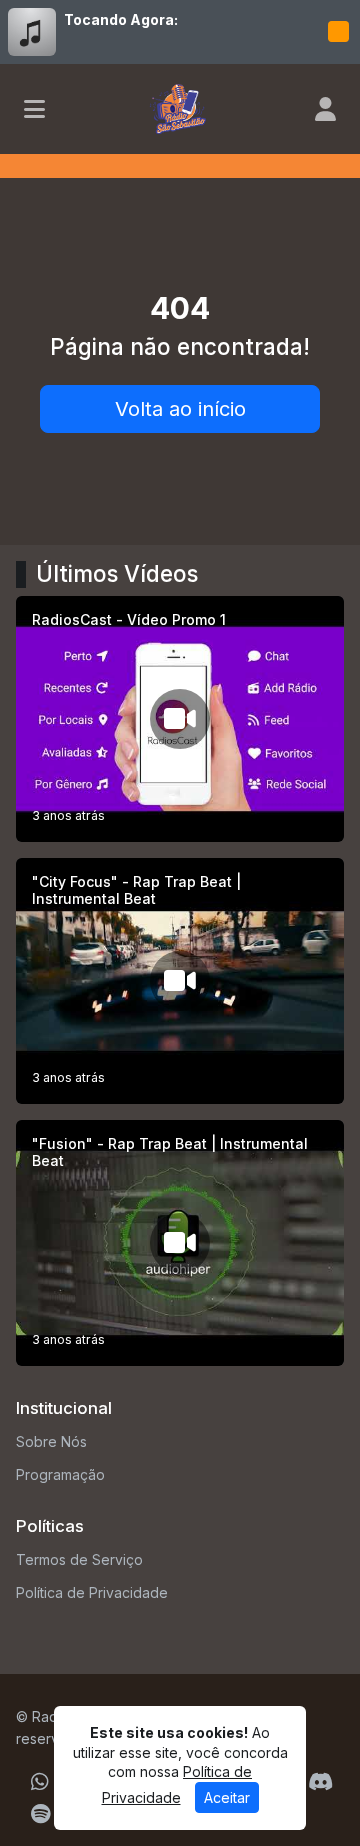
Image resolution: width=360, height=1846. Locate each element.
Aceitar (227, 1797)
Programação (60, 1474)
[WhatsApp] (40, 1782)
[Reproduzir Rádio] (338, 32)
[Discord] (320, 1782)
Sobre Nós (51, 1441)
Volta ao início (180, 409)
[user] (325, 109)
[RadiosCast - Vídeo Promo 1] (180, 719)
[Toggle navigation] (34, 109)
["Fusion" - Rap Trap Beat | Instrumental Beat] (180, 1243)
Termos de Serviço (79, 1559)
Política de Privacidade (92, 1592)
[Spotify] (40, 1814)
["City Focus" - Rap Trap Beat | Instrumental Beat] (180, 981)
